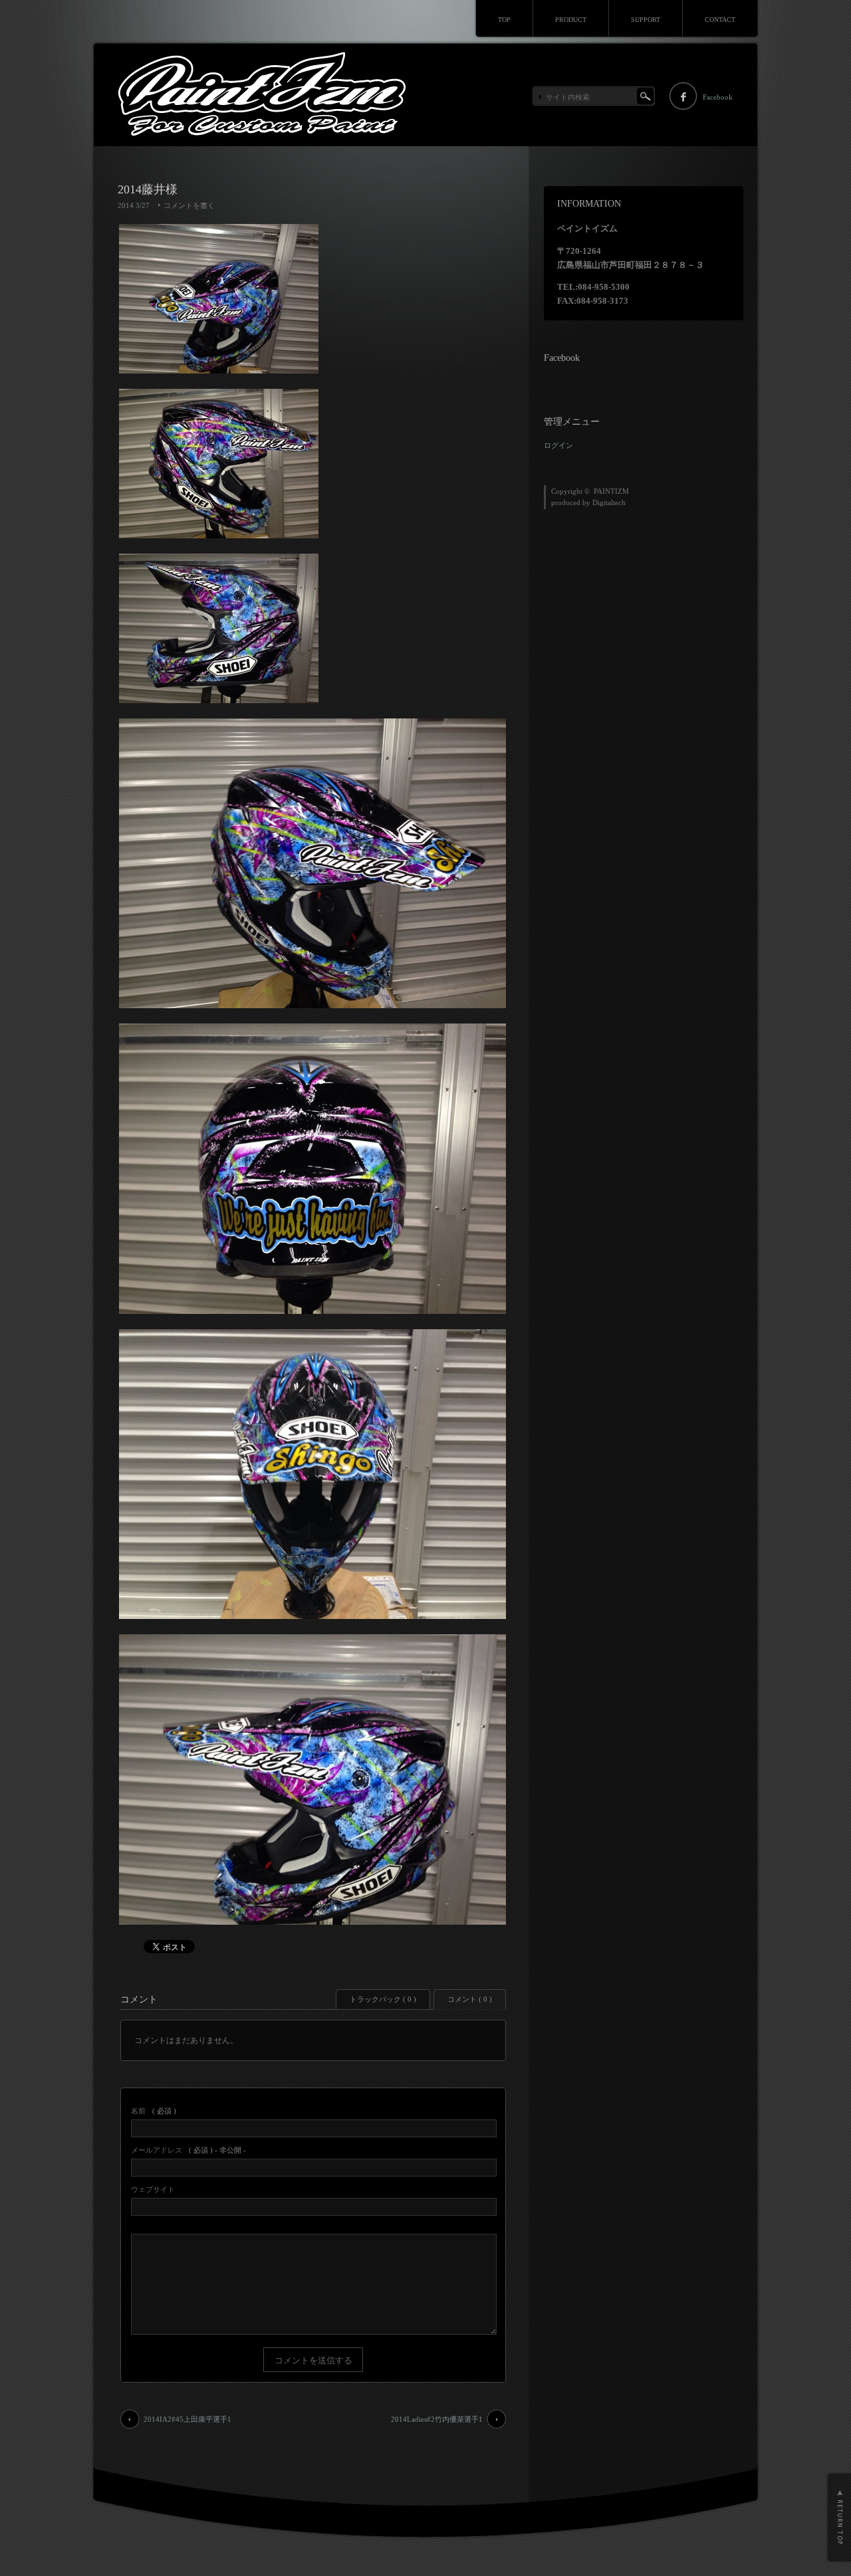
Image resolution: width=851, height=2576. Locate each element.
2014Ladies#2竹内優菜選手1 (437, 2419)
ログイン (558, 445)
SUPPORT (646, 20)
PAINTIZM (611, 491)
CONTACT (720, 20)
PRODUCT (571, 20)
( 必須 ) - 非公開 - (188, 2150)
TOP (504, 20)
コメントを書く (189, 205)
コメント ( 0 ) (470, 1999)
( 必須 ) (154, 2111)
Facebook (718, 97)
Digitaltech (609, 502)
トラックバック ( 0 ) (383, 1999)
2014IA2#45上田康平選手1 (187, 2419)
